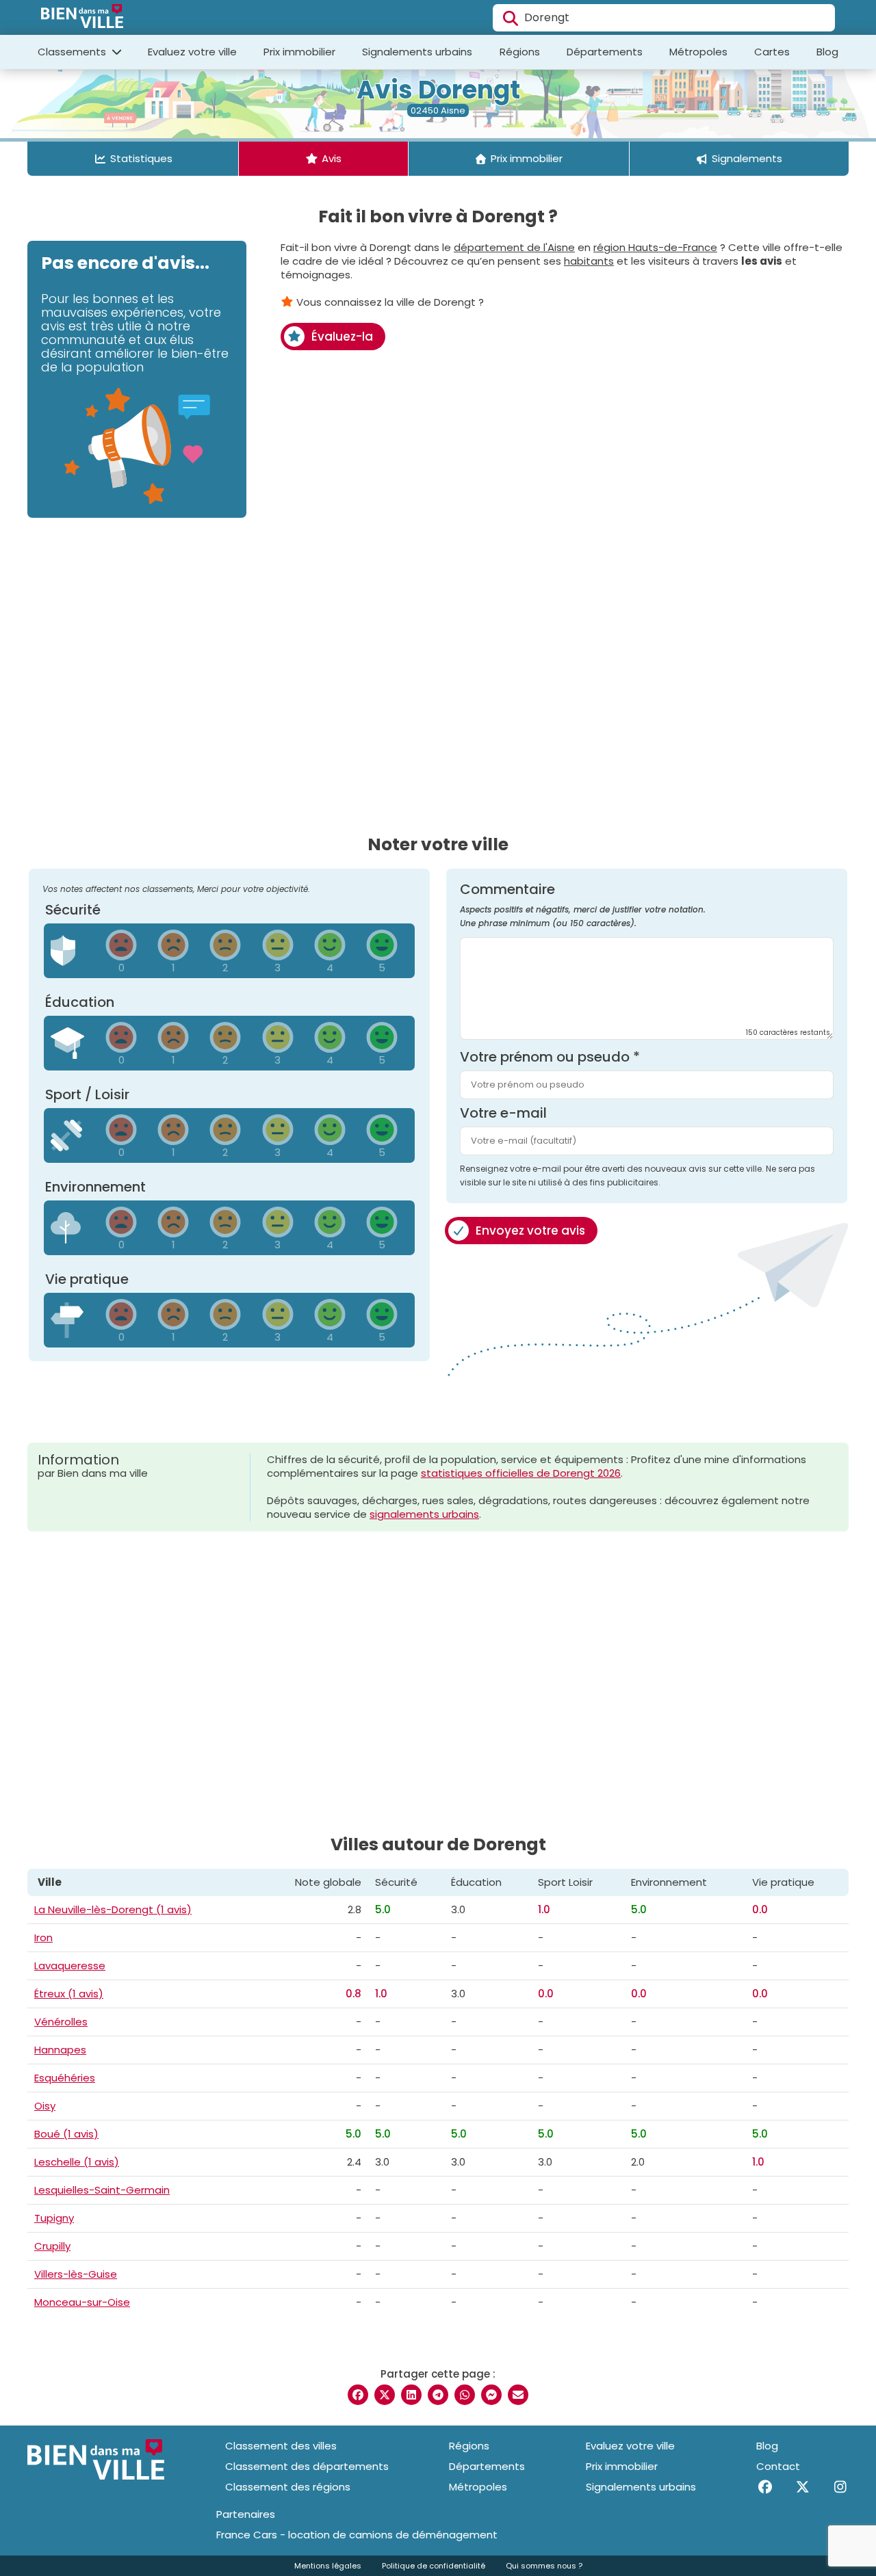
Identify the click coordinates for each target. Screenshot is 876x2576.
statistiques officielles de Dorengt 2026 (521, 1473)
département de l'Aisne (514, 247)
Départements (605, 52)
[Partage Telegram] (438, 2395)
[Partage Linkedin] (411, 2395)
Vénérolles (61, 2022)
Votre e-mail (503, 1113)
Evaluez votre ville (192, 52)
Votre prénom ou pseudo (550, 1057)
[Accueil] (82, 18)
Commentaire (583, 906)
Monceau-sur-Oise (82, 2302)
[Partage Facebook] (358, 2395)
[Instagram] (840, 2487)
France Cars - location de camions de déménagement (357, 2535)
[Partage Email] (518, 2395)
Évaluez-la (342, 337)
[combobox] (664, 18)
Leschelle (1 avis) (77, 2162)
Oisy (45, 2106)
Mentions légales (328, 2566)
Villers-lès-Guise (76, 2274)
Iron (43, 1937)
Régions (520, 52)
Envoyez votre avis (530, 1231)
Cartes (772, 52)
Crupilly (52, 2246)
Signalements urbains (417, 52)
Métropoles (698, 52)
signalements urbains (424, 1514)
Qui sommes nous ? (544, 2566)
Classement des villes (281, 2446)
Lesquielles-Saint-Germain (102, 2190)
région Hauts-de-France (655, 247)
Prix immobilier (299, 52)
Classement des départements (307, 2466)
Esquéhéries (65, 2078)
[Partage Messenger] (491, 2395)
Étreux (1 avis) (69, 1994)
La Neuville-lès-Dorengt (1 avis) (113, 1909)
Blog (827, 52)
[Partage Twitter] (385, 2395)
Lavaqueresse (70, 1966)
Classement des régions (288, 2487)
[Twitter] (802, 2487)
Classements (73, 52)
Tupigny (54, 2218)
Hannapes (60, 2050)
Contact (778, 2466)
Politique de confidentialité (434, 2566)
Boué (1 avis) (66, 2134)
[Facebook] (765, 2487)
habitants (589, 261)
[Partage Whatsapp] (465, 2395)
